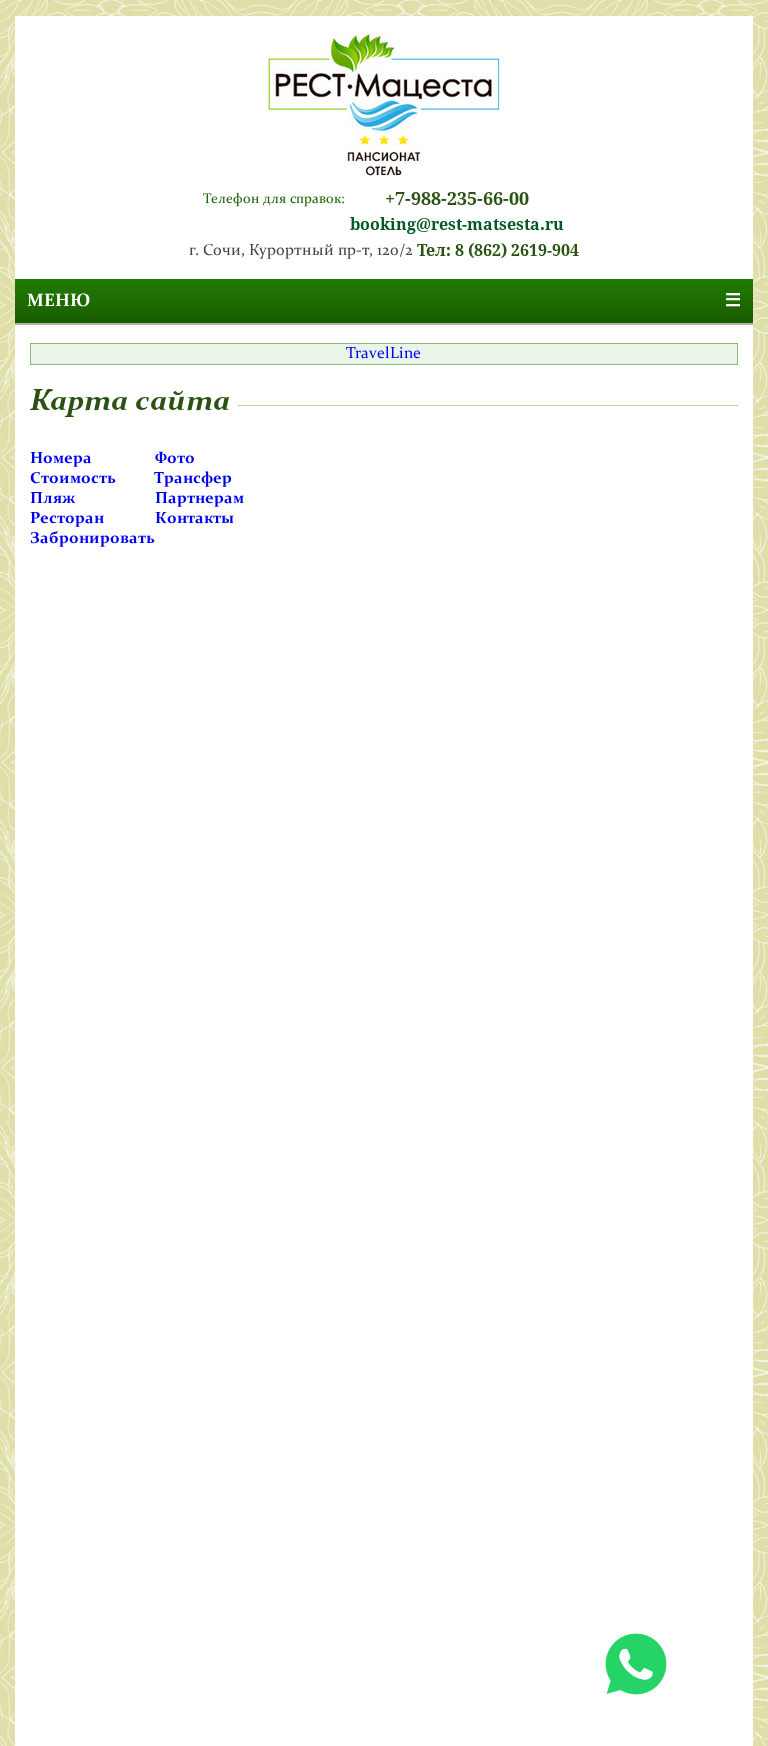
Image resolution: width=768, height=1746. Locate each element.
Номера (61, 459)
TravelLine (383, 354)
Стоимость (73, 479)
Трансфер (193, 479)
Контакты (194, 519)
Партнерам (199, 499)
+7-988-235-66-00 (457, 198)
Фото (175, 459)
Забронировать (92, 539)
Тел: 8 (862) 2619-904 (498, 250)
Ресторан (67, 519)
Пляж (52, 499)
